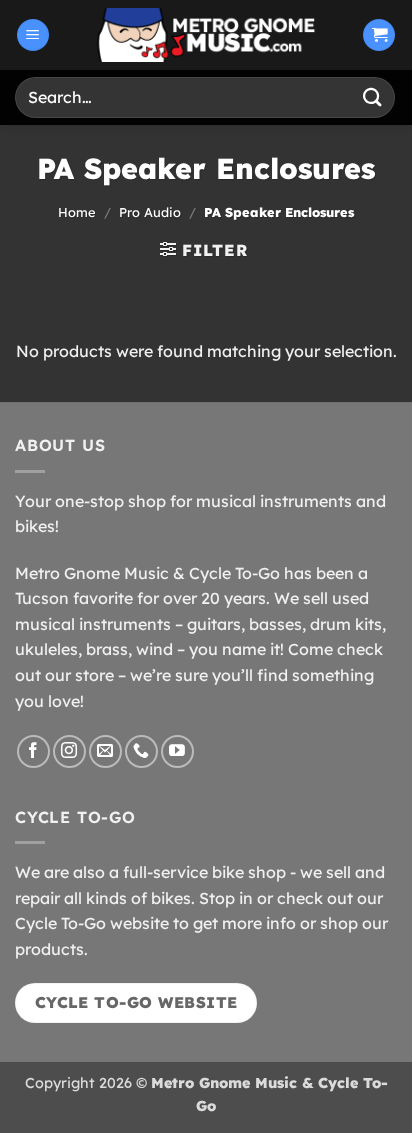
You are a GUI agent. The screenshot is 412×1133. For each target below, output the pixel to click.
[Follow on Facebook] (33, 751)
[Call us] (141, 751)
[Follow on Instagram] (69, 751)
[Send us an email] (105, 751)
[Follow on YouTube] (177, 751)
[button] (33, 35)
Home (77, 212)
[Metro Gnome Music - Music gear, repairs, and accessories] (206, 35)
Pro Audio (150, 212)
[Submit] (373, 97)
